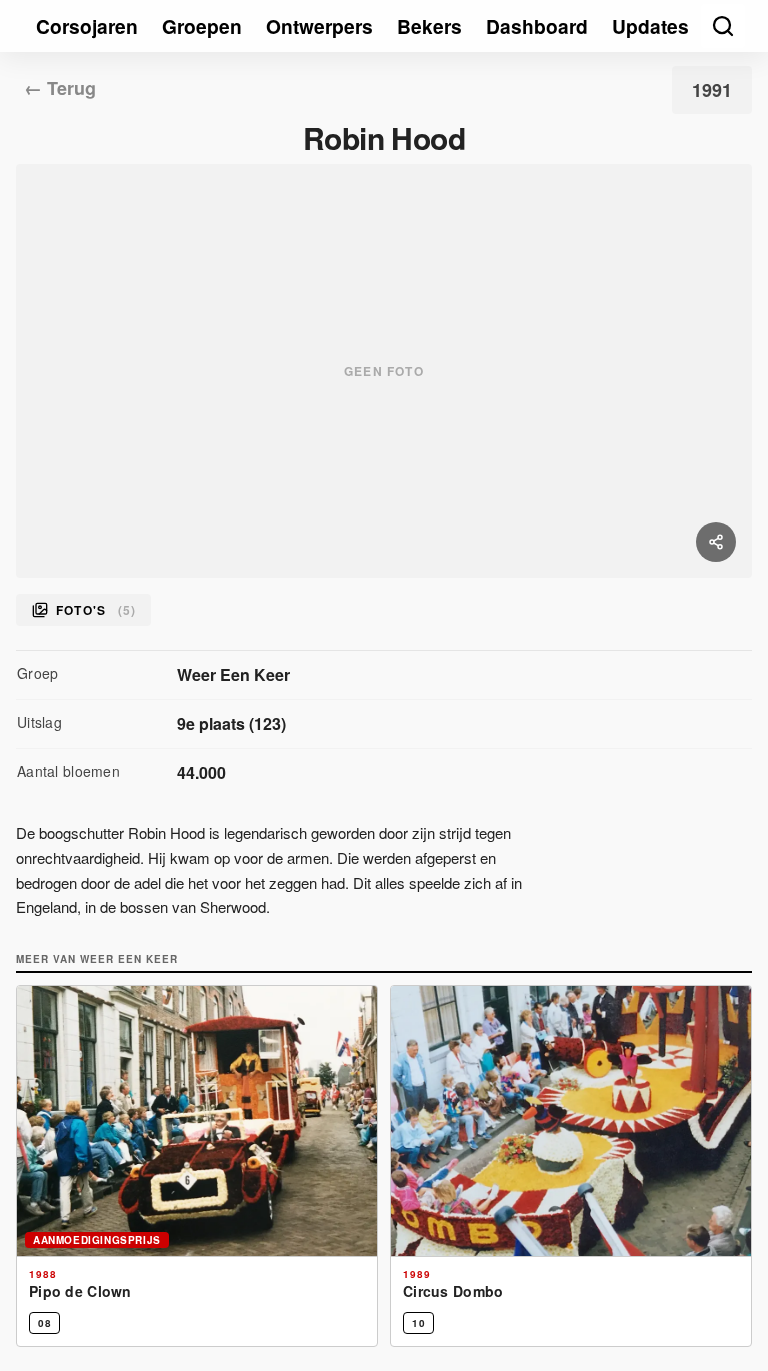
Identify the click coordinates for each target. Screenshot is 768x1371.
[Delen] (716, 542)
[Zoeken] (723, 26)
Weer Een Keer (233, 674)
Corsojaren (87, 26)
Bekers (429, 26)
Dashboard (537, 26)
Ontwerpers (319, 26)
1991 (712, 90)
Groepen (202, 26)
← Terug (60, 88)
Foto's (95, 610)
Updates (650, 26)
